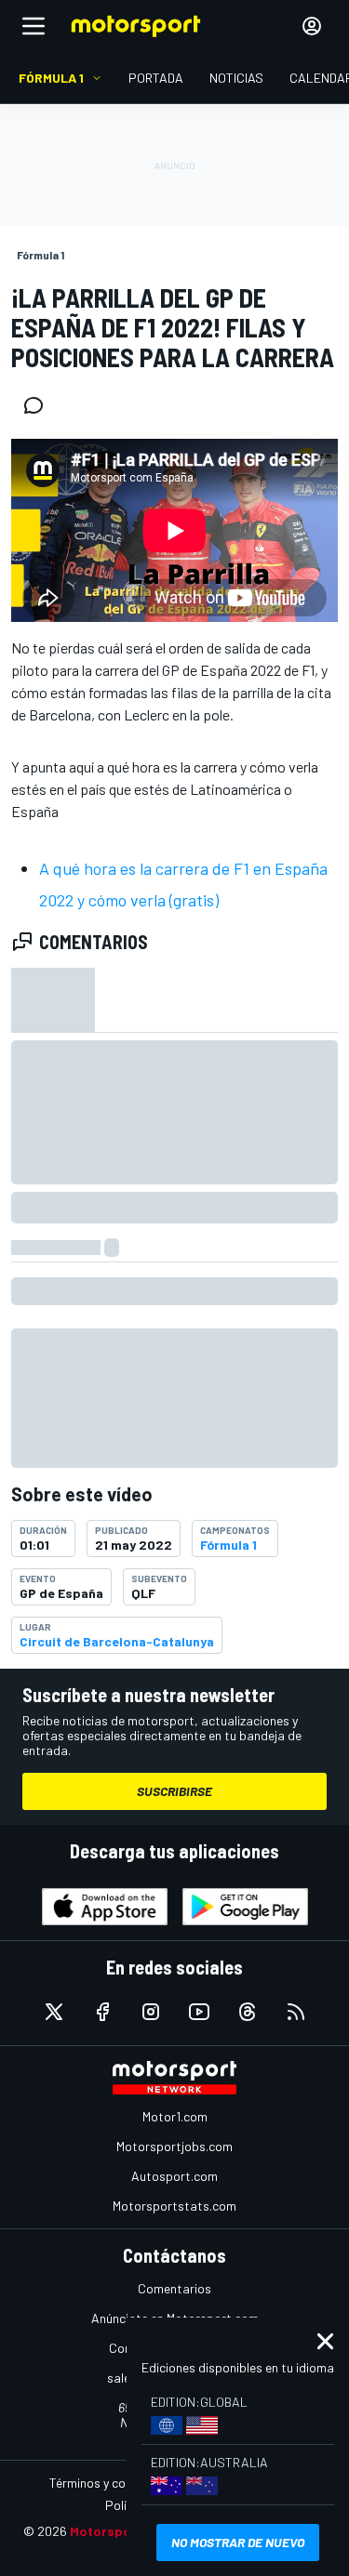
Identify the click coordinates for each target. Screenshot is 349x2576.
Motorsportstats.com (174, 2206)
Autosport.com (174, 2176)
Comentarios (174, 2288)
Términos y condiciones (114, 2483)
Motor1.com (175, 2116)
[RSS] (296, 2012)
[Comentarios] (39, 405)
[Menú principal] (34, 26)
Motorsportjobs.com (174, 2146)
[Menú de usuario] (312, 26)
